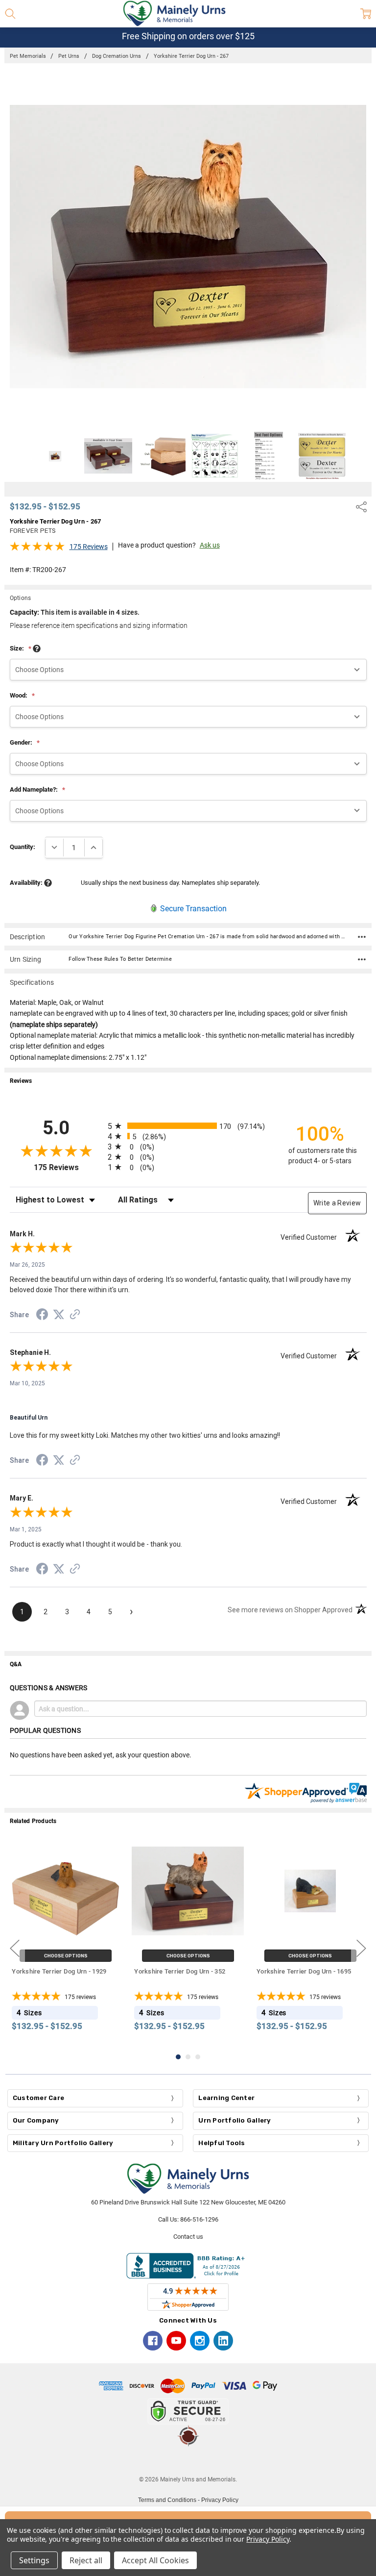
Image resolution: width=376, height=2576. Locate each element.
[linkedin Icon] (223, 2341)
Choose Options (66, 1956)
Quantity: (23, 847)
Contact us (188, 2237)
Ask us (210, 545)
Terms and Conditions (167, 2500)
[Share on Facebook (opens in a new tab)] (42, 1316)
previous (15, 1949)
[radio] (188, 1126)
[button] (188, 2461)
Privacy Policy (220, 2500)
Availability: (27, 883)
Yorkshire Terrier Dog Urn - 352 (180, 1971)
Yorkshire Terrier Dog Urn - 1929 (59, 1971)
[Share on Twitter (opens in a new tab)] (59, 1315)
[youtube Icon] (176, 2341)
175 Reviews (89, 547)
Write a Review (337, 1203)
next (361, 1949)
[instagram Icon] (200, 2341)
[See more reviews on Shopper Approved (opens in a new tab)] (75, 1316)
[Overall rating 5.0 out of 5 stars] (37, 549)
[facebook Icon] (153, 2341)
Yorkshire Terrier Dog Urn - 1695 (304, 1971)
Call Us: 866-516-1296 (188, 2219)
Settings (34, 2560)
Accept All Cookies (155, 2560)
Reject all (86, 2560)
